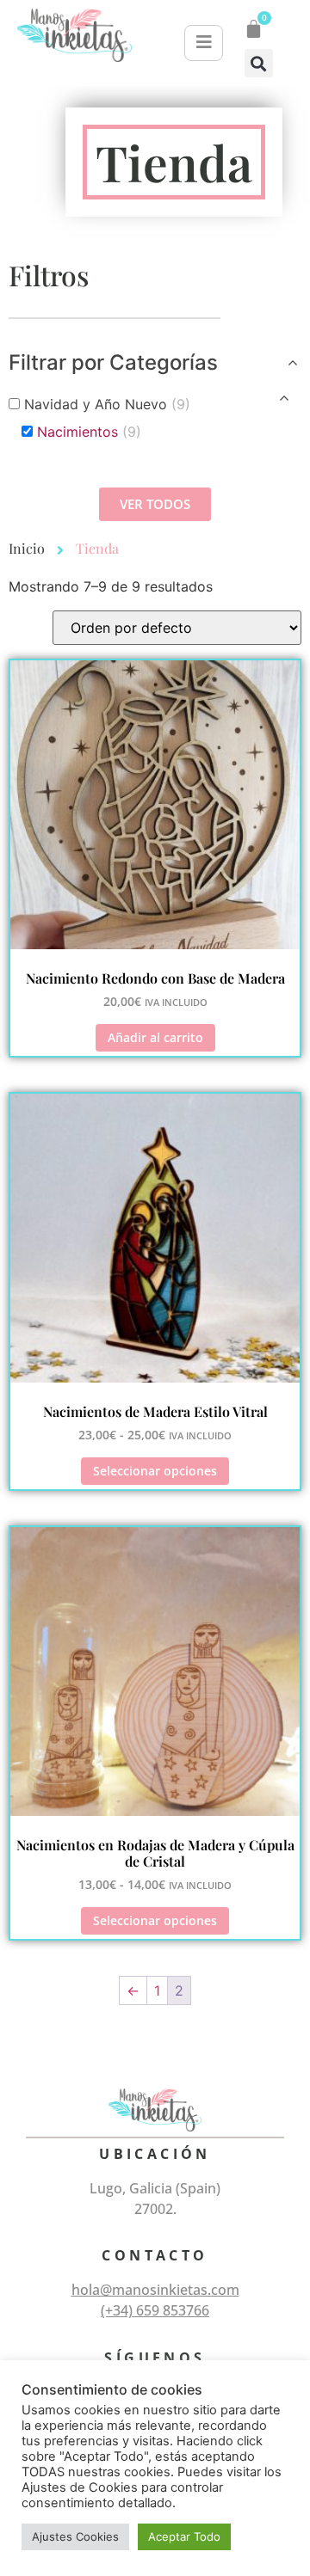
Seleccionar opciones (155, 1471)
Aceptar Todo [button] (184, 2536)
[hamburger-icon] (204, 43)
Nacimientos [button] (89, 432)
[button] (259, 63)
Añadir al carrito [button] (155, 1037)
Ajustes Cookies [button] (75, 2536)
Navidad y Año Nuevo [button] (107, 404)
